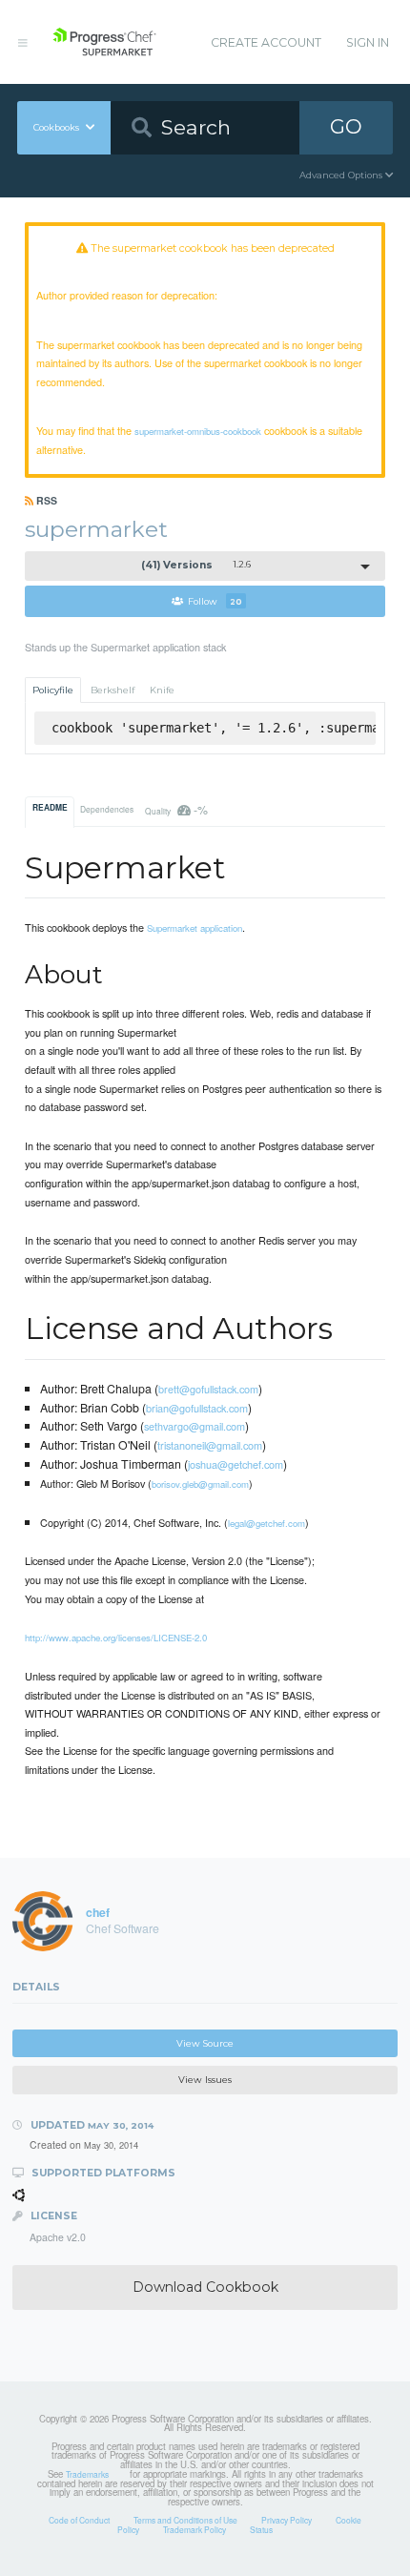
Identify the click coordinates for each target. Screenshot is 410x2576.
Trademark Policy (195, 2529)
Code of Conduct (79, 2520)
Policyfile (53, 690)
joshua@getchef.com (236, 1464)
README (50, 808)
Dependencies (107, 809)
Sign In (368, 42)
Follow (215, 601)
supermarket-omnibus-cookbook (198, 431)
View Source (205, 2043)
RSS (45, 500)
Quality (176, 809)
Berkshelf (113, 690)
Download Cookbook (205, 2287)
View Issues (205, 2080)
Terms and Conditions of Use (185, 2520)
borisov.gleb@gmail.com (200, 1484)
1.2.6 (196, 565)
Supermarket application (195, 928)
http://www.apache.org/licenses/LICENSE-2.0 (116, 1638)
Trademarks (87, 2474)
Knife (162, 690)
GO (346, 126)
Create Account (266, 42)
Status (261, 2529)
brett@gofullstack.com (208, 1389)
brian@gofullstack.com (197, 1408)
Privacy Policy (287, 2520)
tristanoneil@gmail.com (210, 1445)
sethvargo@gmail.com (195, 1426)
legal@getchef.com (266, 1523)
